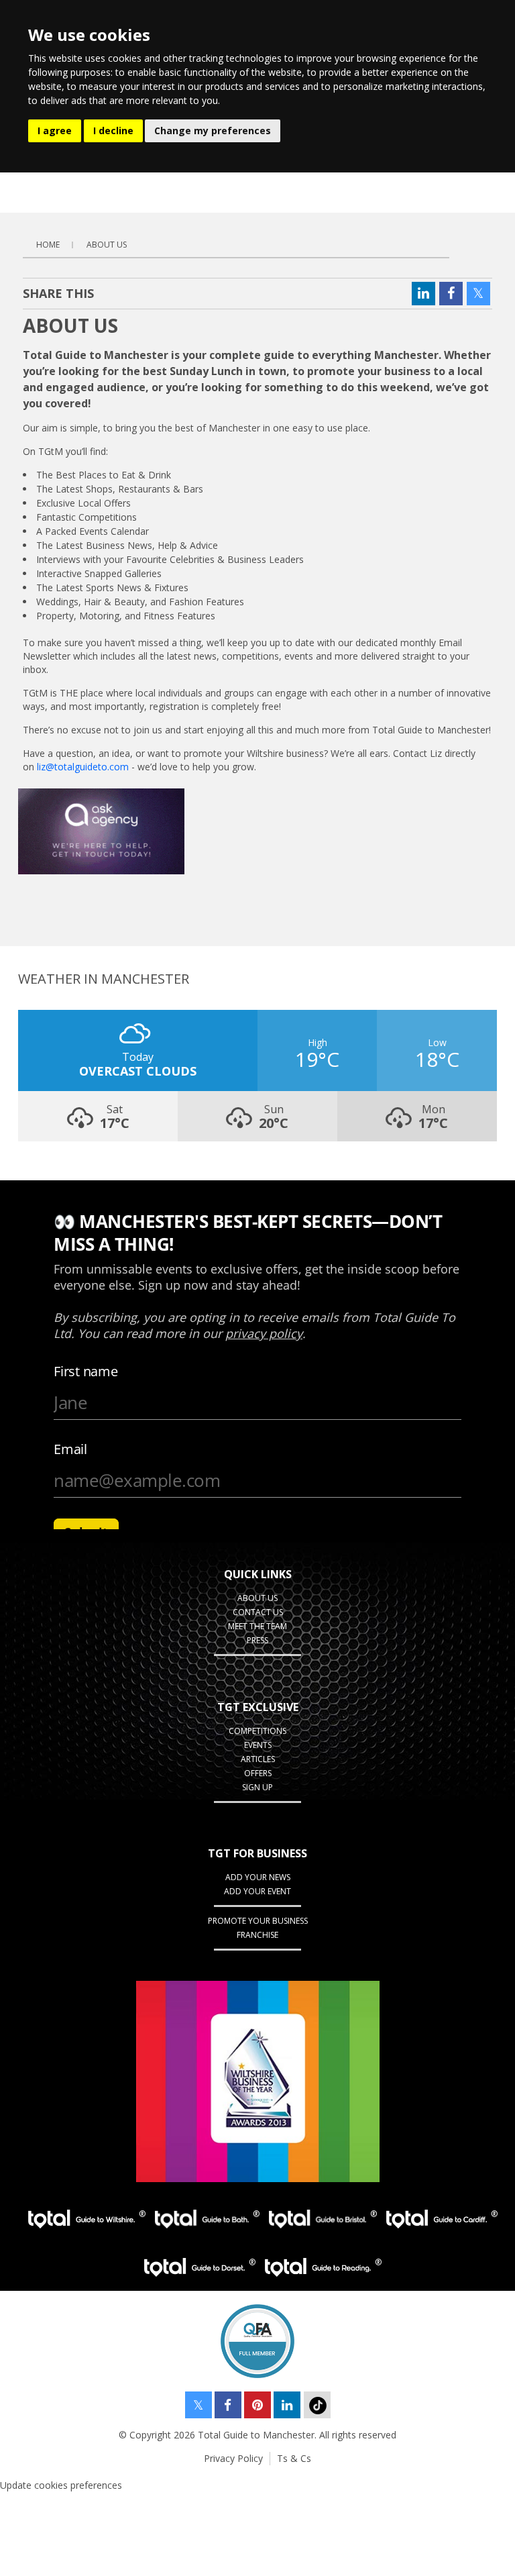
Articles (258, 1759)
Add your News (258, 1877)
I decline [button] (113, 131)
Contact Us (258, 1612)
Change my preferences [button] (213, 131)
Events (258, 1745)
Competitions (257, 1731)
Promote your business (258, 1921)
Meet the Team (257, 1626)
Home (48, 245)
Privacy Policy (233, 2458)
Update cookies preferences (61, 2485)
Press (257, 1640)
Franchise (257, 1935)
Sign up (257, 1787)
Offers (258, 1773)
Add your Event (257, 1891)
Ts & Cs (294, 2458)
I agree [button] (55, 131)
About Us (107, 245)
